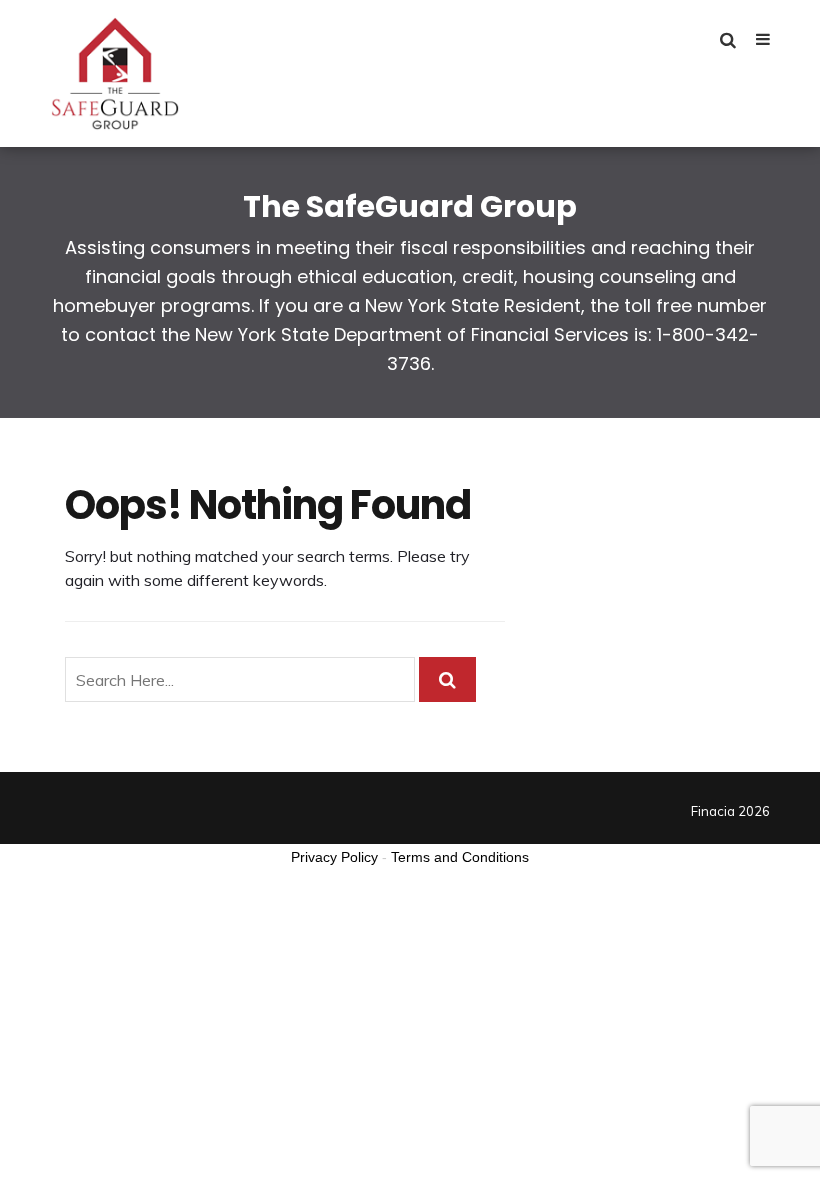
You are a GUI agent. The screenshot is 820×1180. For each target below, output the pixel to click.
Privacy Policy (334, 857)
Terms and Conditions (460, 857)
